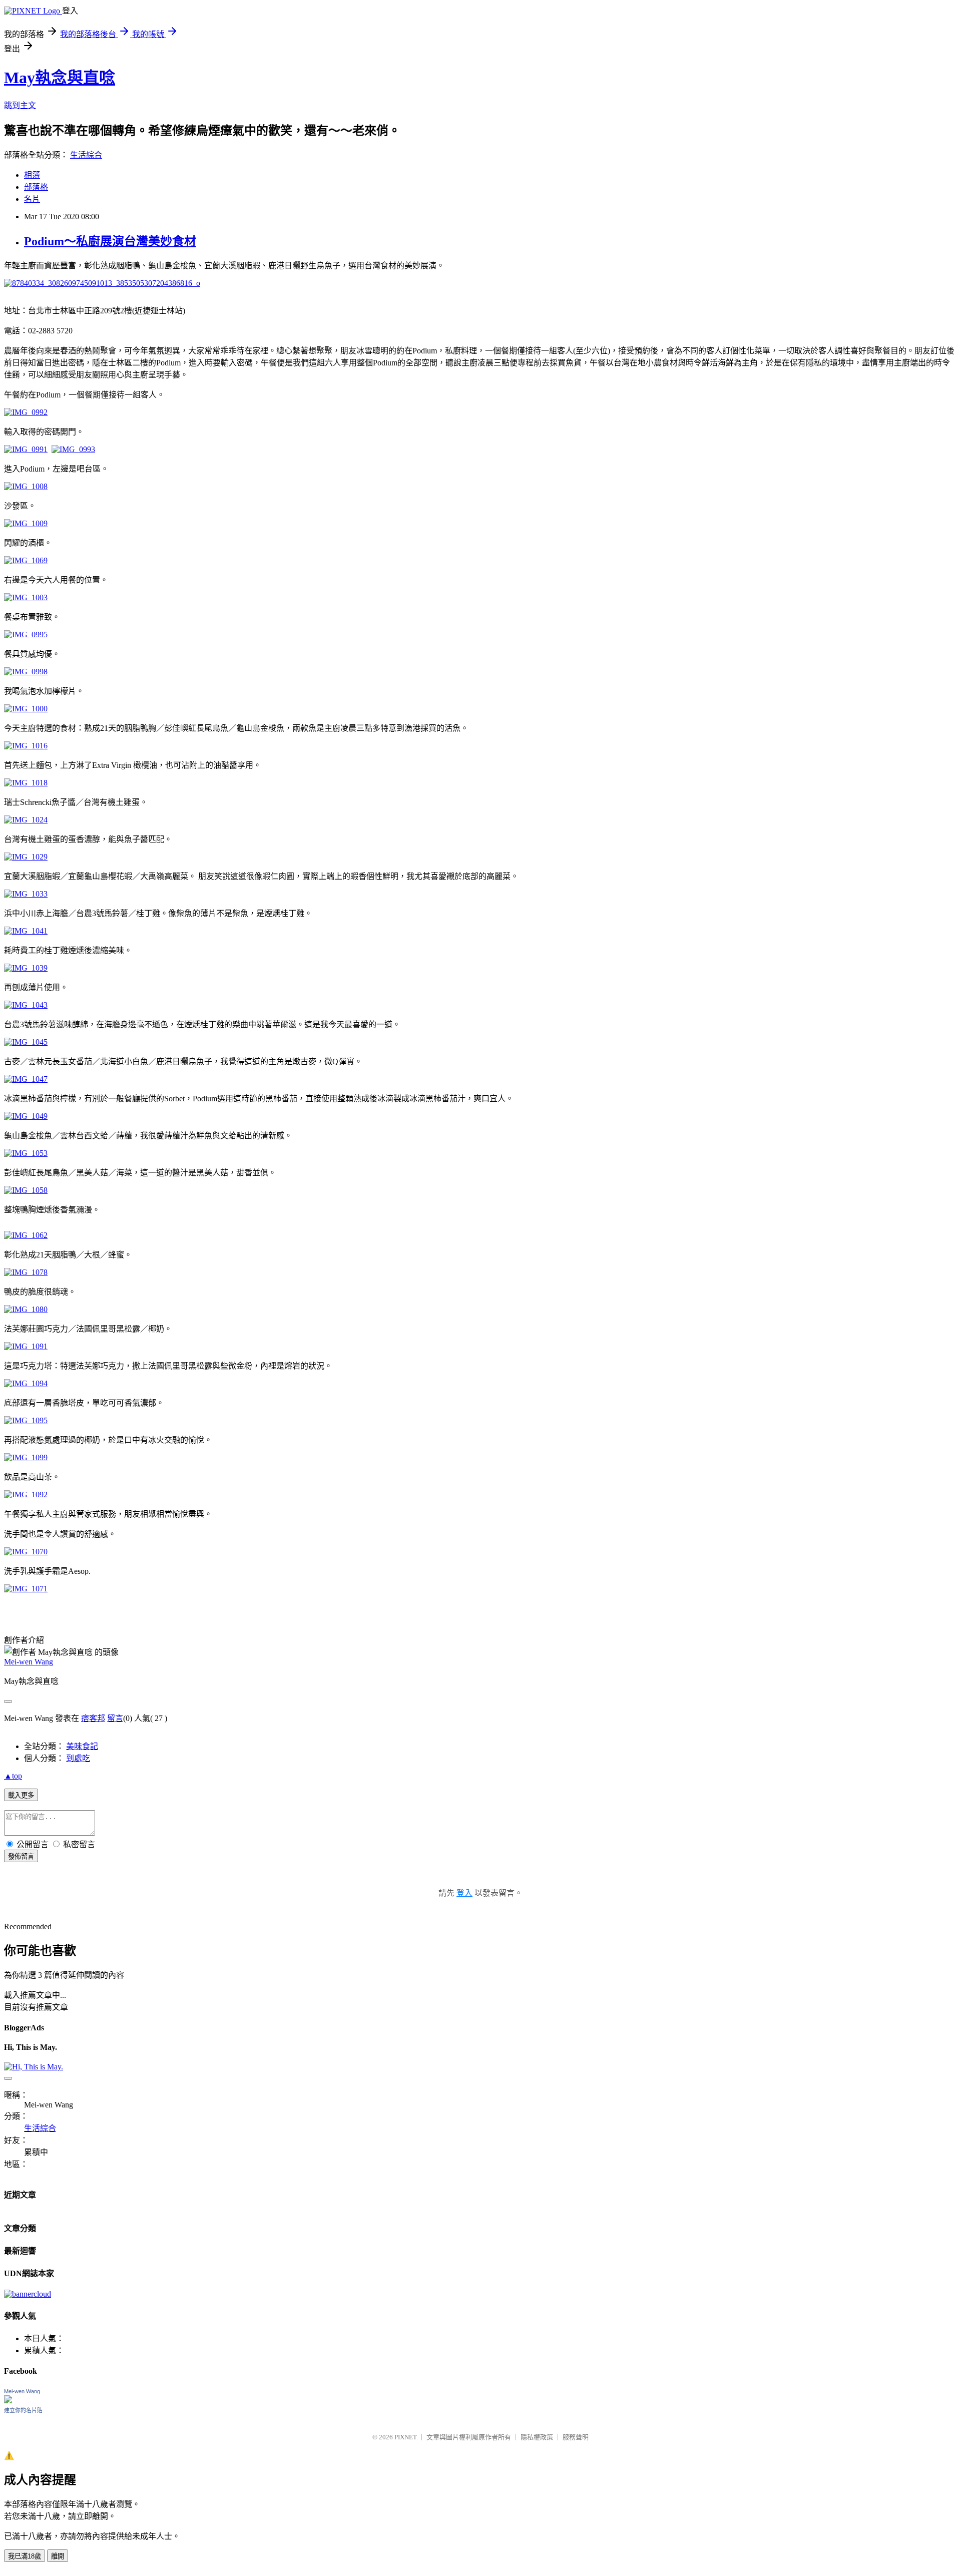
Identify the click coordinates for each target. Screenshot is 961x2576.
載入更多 (21, 1795)
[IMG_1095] (26, 1420)
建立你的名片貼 (23, 2410)
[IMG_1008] (26, 486)
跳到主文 (20, 105)
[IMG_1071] (26, 1589)
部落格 (36, 187)
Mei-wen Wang (29, 1662)
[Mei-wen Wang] (8, 2401)
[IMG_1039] (26, 968)
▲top (13, 1776)
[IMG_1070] (26, 1552)
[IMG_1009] (26, 523)
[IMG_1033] (26, 894)
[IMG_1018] (26, 783)
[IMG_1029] (26, 857)
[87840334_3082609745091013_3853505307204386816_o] (102, 283)
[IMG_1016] (26, 746)
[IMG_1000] (26, 709)
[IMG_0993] (73, 449)
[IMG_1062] (26, 1235)
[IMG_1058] (26, 1190)
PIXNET (406, 2437)
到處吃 (78, 1758)
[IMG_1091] (26, 1346)
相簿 (32, 175)
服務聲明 (576, 2437)
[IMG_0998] (26, 672)
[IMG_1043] (26, 1005)
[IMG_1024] (26, 820)
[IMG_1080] (26, 1309)
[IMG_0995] (26, 634)
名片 (32, 199)
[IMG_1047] (26, 1079)
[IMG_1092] (26, 1494)
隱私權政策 (537, 2437)
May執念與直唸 (60, 78)
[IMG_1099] (26, 1457)
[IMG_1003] (26, 597)
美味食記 (82, 1746)
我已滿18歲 (25, 2556)
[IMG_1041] (26, 931)
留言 (115, 1718)
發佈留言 (21, 1856)
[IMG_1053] (26, 1153)
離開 (58, 2556)
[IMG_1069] (26, 560)
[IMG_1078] (26, 1272)
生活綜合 (86, 155)
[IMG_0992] (26, 412)
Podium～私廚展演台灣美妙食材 (110, 241)
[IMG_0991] (26, 449)
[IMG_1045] (26, 1042)
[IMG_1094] (26, 1383)
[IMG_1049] (26, 1116)
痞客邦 (93, 1718)
